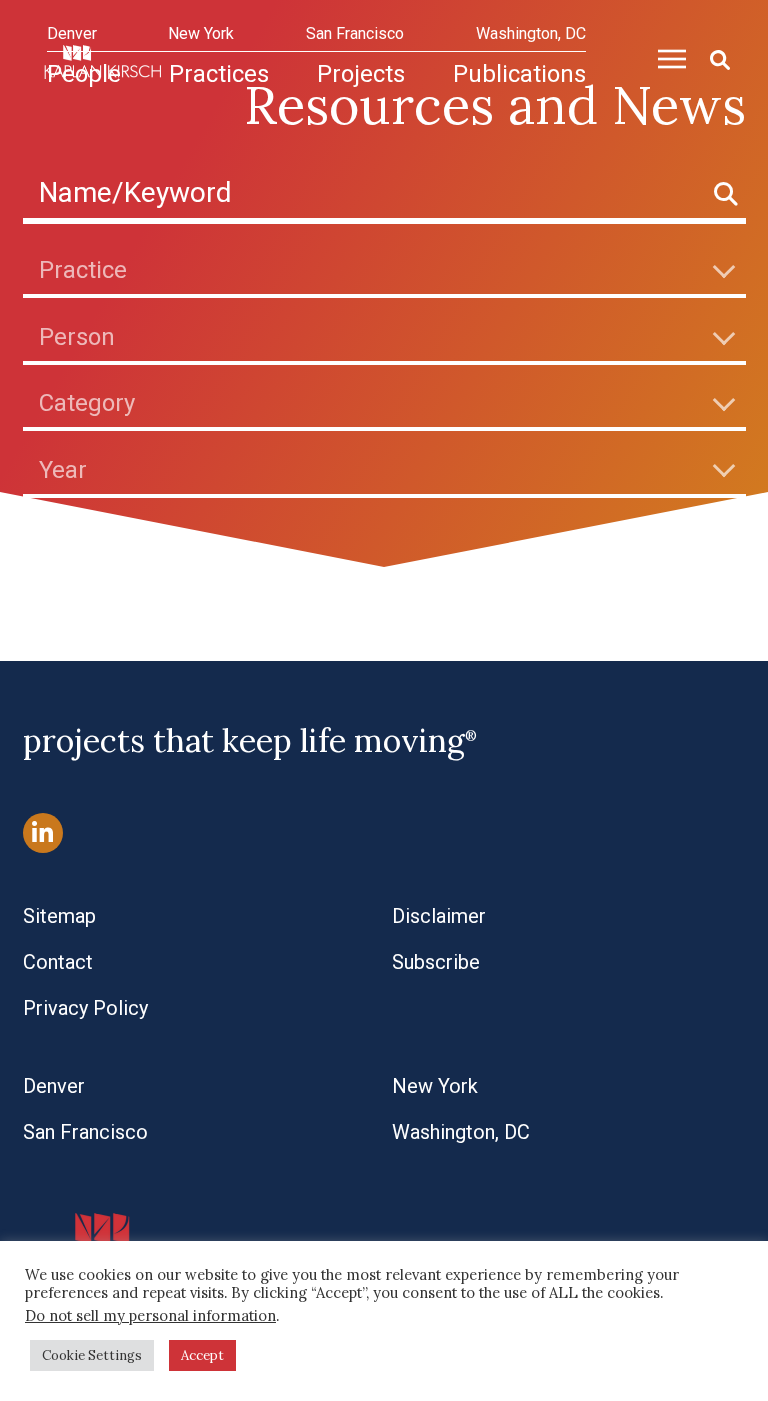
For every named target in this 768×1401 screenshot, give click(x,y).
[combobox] (384, 269)
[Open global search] (712, 56)
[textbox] (392, 270)
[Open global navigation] (664, 56)
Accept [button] (202, 1355)
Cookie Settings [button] (92, 1355)
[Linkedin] (43, 833)
